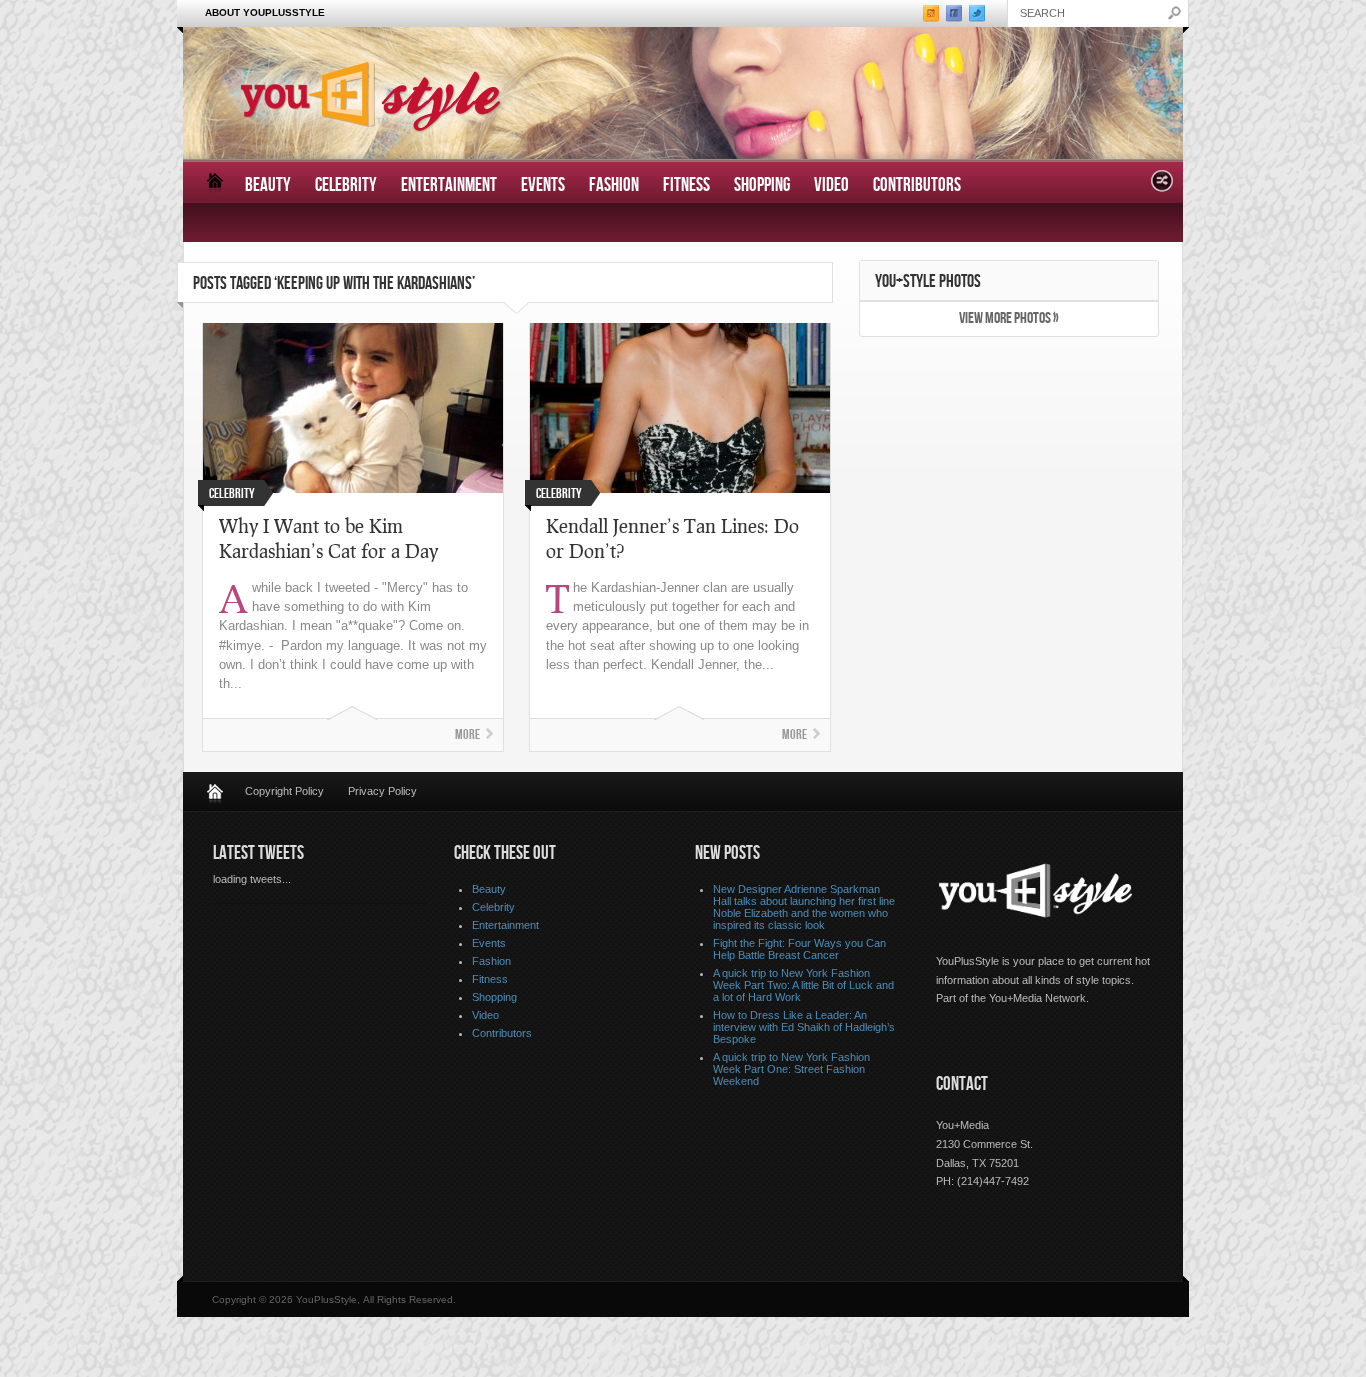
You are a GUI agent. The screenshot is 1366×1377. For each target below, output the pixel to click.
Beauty (268, 185)
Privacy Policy (382, 791)
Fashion (614, 185)
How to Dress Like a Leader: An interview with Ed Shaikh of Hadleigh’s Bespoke (804, 1027)
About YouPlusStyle (265, 12)
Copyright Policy (284, 791)
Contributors (917, 185)
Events (543, 185)
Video (831, 185)
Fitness (686, 185)
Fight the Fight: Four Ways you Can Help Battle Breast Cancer (799, 949)
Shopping (762, 185)
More (467, 734)
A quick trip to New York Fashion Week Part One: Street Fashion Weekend (791, 1069)
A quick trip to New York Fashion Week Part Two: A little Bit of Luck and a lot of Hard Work (803, 985)
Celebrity (346, 185)
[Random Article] (1162, 186)
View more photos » (1009, 318)
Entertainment (449, 185)
